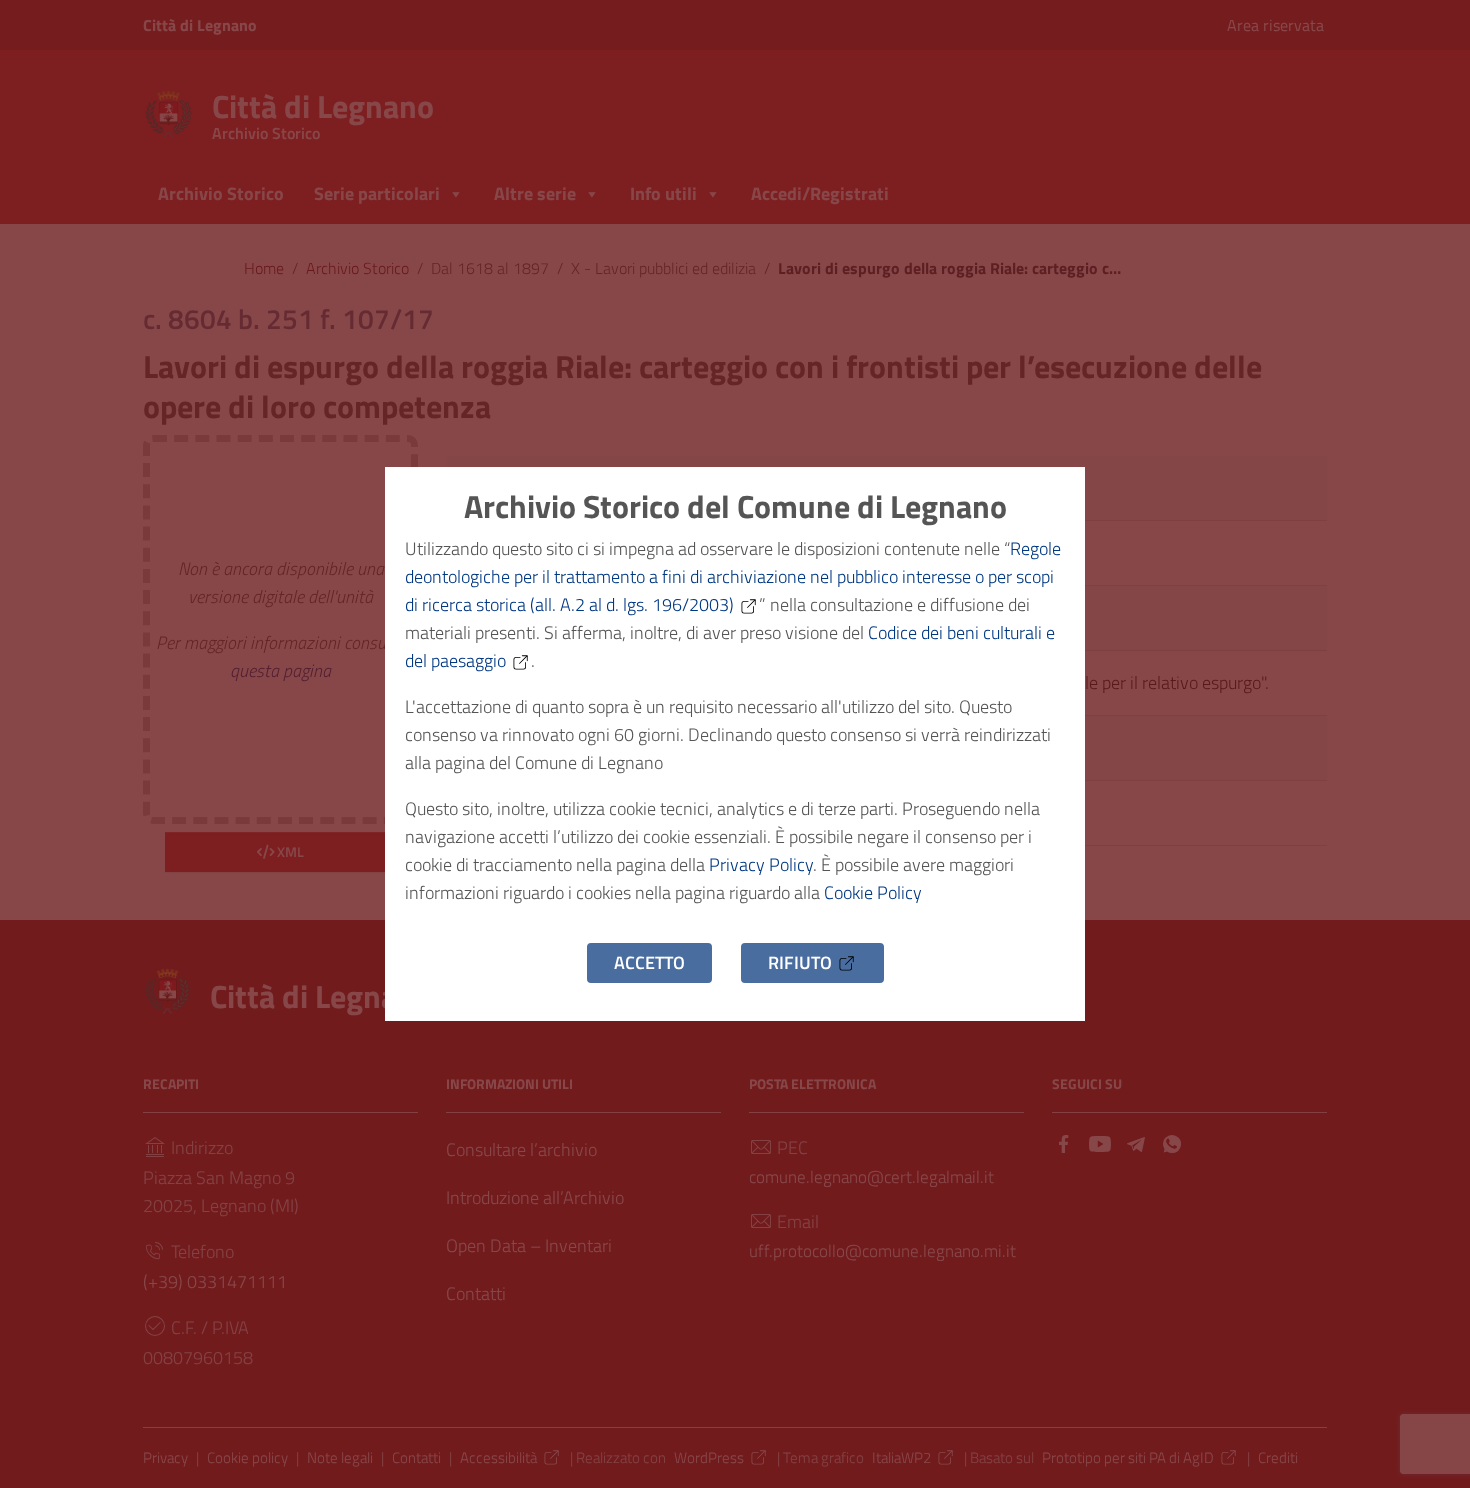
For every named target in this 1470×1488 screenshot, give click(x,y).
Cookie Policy (873, 892)
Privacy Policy (761, 864)
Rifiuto (800, 962)
